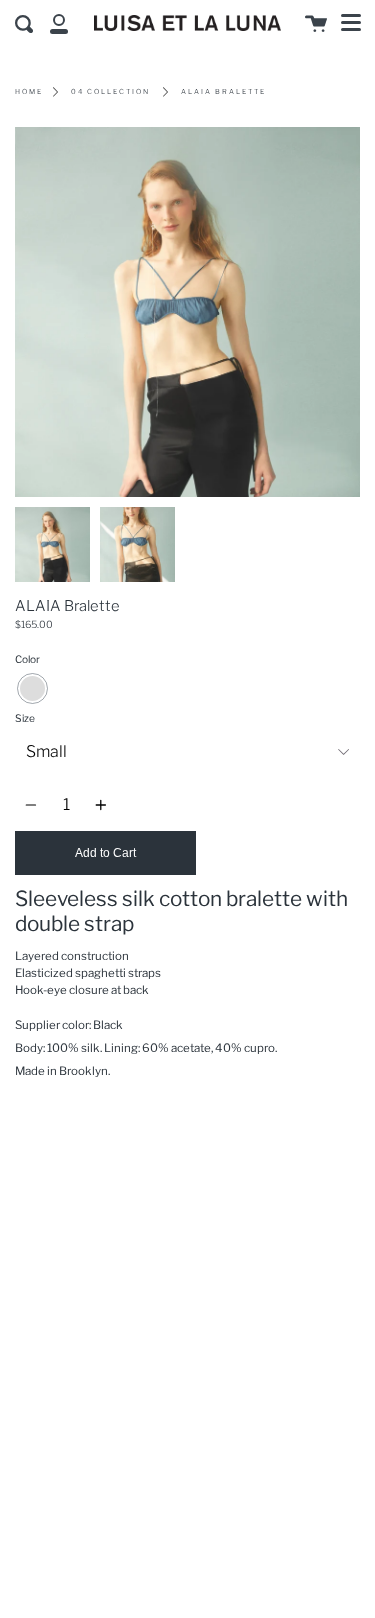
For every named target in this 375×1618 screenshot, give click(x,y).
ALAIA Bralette (223, 91)
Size (25, 718)
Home (29, 91)
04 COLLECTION (110, 91)
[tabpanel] (187, 312)
